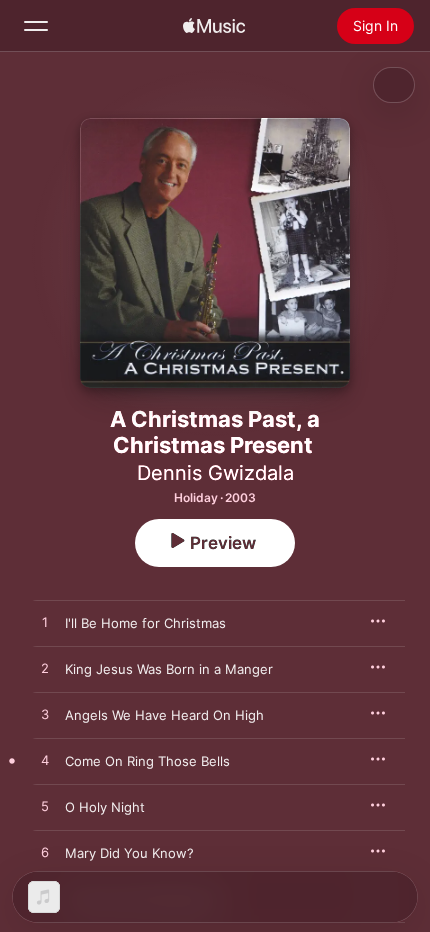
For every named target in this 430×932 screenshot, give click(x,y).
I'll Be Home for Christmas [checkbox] (145, 623)
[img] (214, 26)
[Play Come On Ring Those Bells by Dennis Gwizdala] (45, 761)
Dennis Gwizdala (215, 473)
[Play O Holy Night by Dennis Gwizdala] (45, 807)
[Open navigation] (36, 26)
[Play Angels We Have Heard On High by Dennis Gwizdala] (45, 715)
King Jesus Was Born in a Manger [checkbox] (169, 669)
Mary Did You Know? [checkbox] (129, 853)
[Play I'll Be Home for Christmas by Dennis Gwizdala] (45, 623)
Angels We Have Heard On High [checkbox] (164, 715)
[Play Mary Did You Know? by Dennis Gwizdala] (45, 853)
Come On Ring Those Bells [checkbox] (147, 761)
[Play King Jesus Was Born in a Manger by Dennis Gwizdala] (45, 669)
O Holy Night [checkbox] (105, 807)
